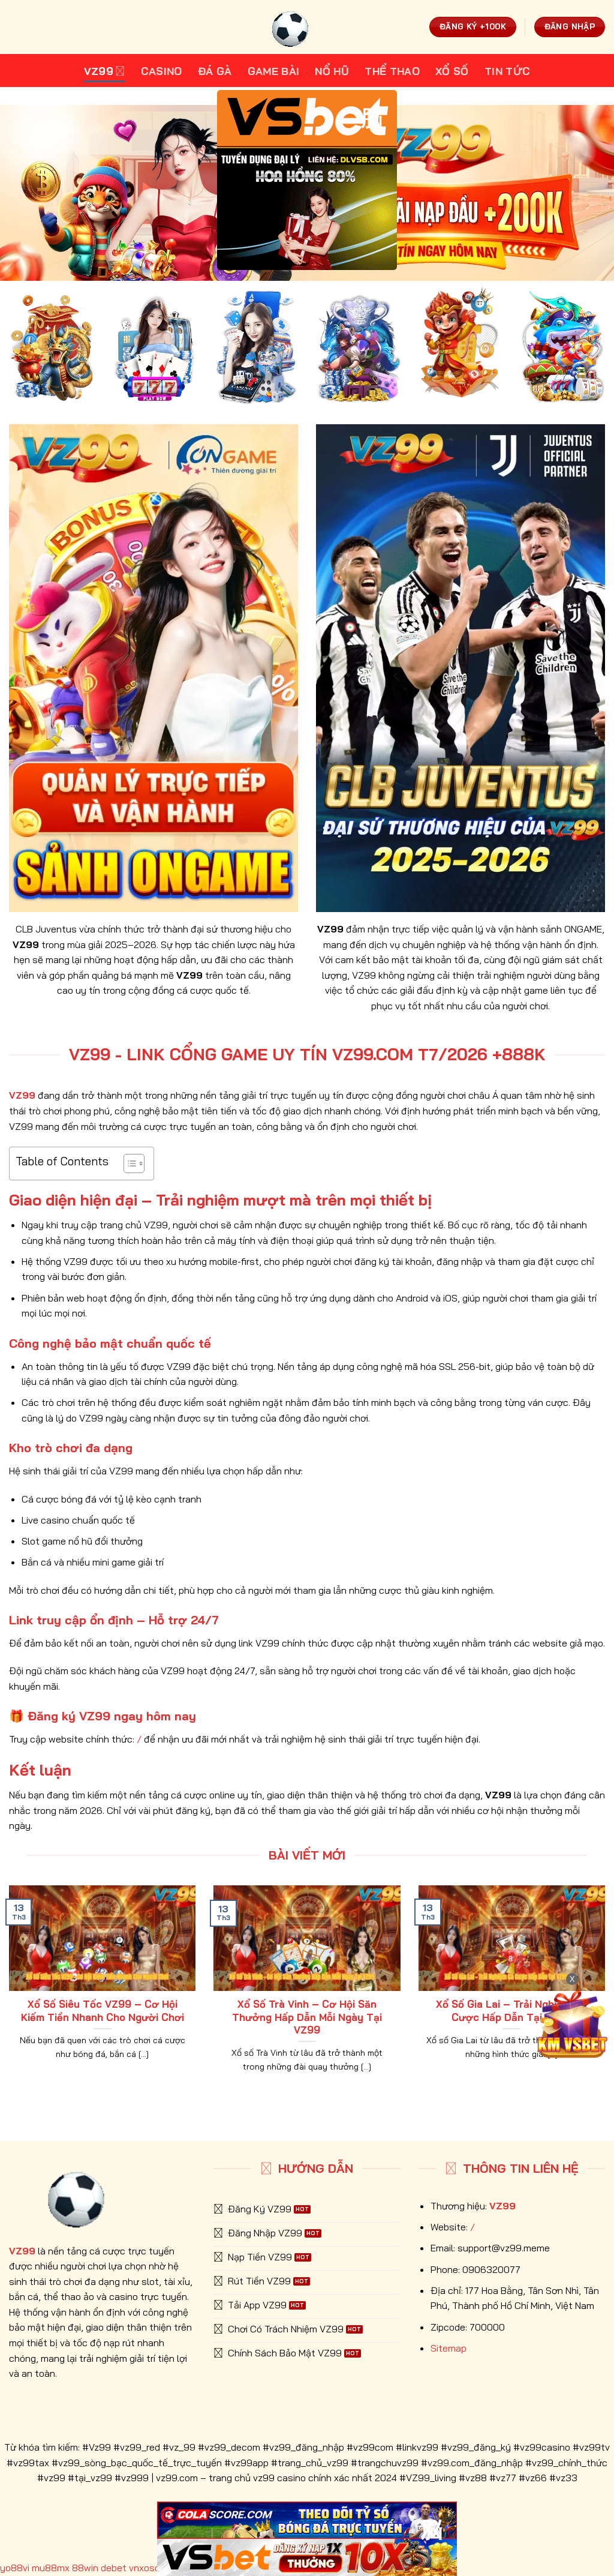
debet (114, 2568)
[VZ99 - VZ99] (307, 27)
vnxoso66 (151, 2568)
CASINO (162, 71)
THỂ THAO (392, 71)
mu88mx (51, 2568)
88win (85, 2568)
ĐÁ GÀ (215, 71)
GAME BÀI (274, 71)
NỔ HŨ (332, 71)
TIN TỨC (507, 71)
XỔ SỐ (452, 71)
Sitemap (449, 2348)
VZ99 (99, 71)
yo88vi (15, 2568)
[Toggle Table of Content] (128, 1163)
